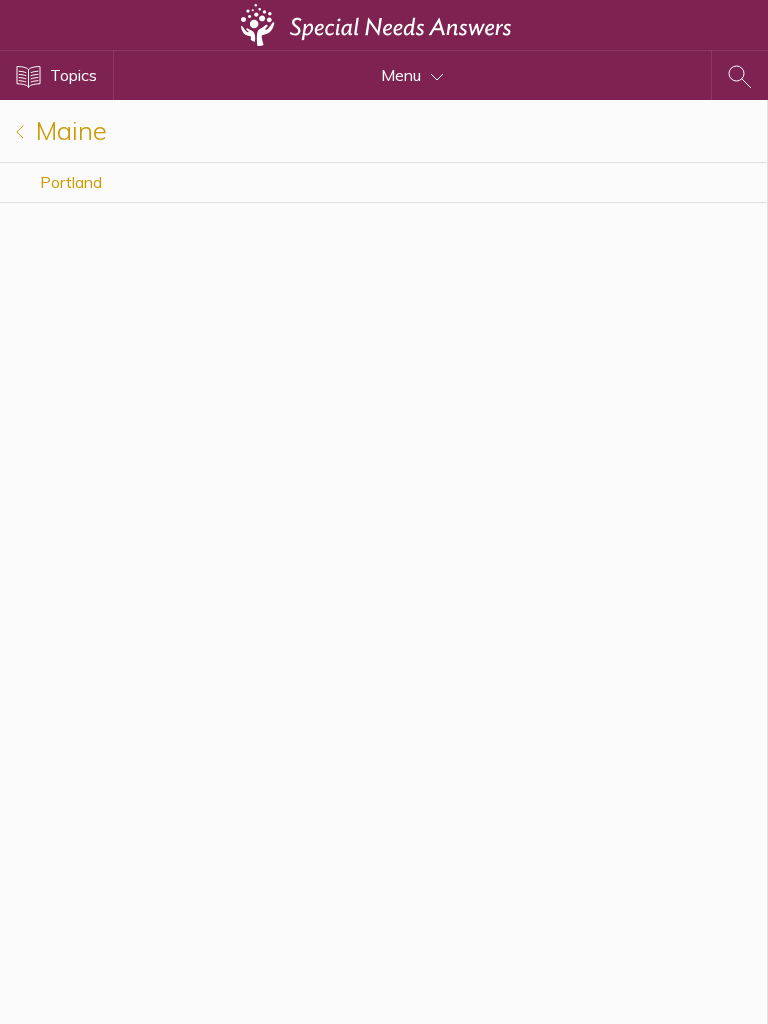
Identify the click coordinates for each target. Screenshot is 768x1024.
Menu (403, 75)
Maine (68, 130)
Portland (71, 182)
